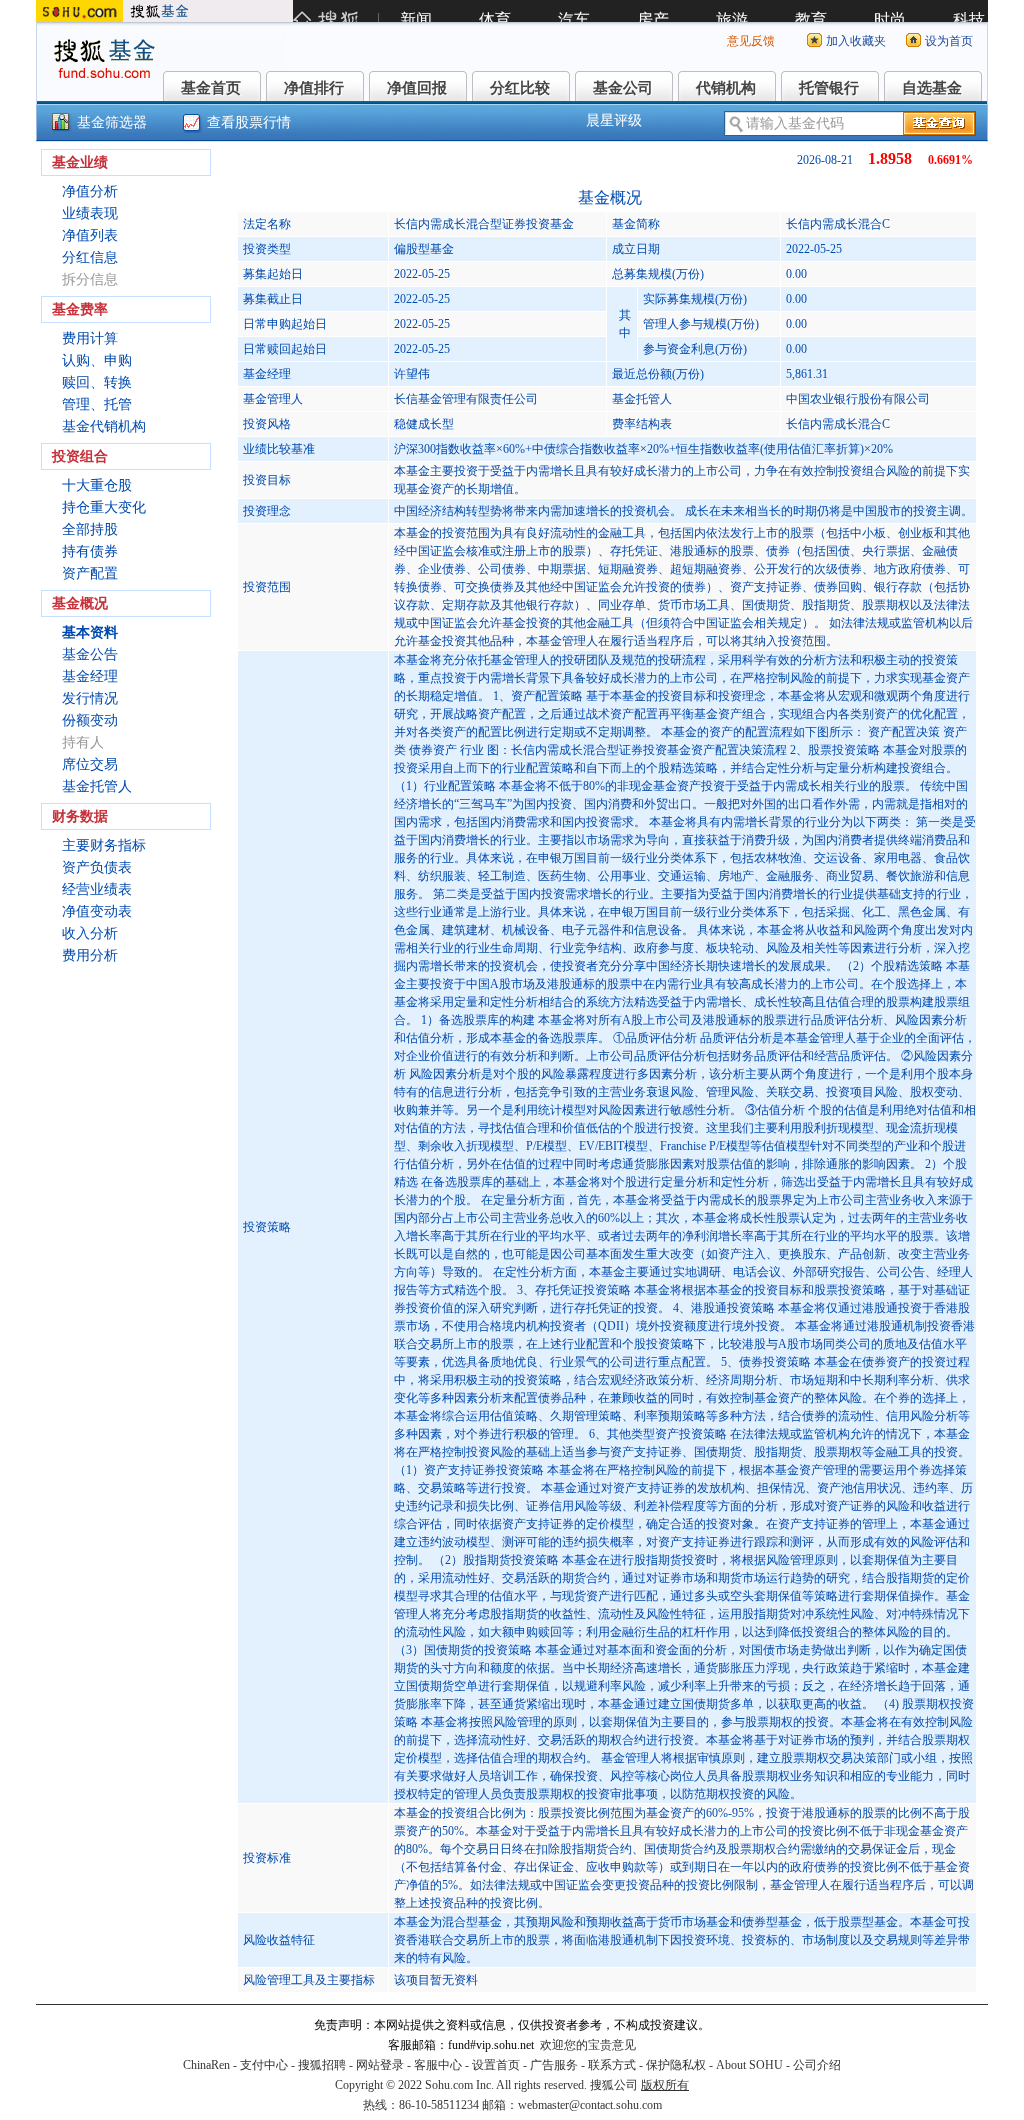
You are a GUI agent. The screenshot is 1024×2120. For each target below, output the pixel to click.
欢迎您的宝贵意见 (588, 2045)
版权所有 (665, 2085)
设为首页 (949, 41)
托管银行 (829, 88)
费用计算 (90, 338)
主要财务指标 (104, 845)
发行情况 (90, 698)
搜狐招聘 (322, 2065)
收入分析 (90, 933)
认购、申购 (97, 360)
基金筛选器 (112, 122)
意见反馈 (751, 41)
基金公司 (623, 88)
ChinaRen (206, 2065)
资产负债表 (97, 867)
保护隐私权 (676, 2065)
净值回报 (417, 88)
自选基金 (932, 88)
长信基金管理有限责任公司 (466, 399)
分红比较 (520, 88)
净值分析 (90, 191)
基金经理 (90, 676)
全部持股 (90, 529)
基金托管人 (97, 786)
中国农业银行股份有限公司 (858, 399)
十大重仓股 (97, 485)
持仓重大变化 (104, 507)
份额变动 (90, 720)
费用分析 (90, 955)
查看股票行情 (249, 122)
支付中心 (264, 2065)
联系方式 (612, 2065)
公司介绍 (817, 2065)
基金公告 (90, 654)
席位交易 (90, 764)
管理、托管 (97, 404)
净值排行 (314, 88)
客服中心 (438, 2065)
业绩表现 (90, 213)
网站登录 (380, 2065)
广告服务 (554, 2065)
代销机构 (726, 88)
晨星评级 (614, 120)
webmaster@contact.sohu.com (590, 2105)
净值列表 (90, 235)
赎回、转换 (97, 382)
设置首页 (496, 2065)
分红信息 (90, 257)
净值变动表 (97, 911)
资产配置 (90, 573)
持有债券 (90, 551)
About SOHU (749, 2065)
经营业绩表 (97, 889)
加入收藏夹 (856, 41)
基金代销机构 (104, 426)
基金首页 (211, 88)
